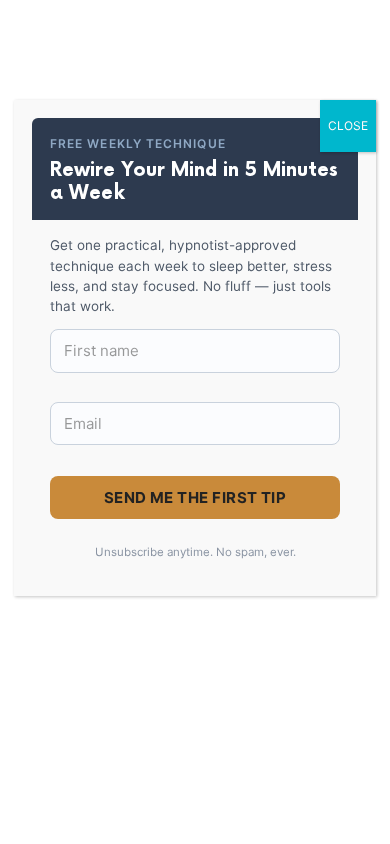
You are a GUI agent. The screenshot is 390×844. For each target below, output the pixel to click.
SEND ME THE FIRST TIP (195, 497)
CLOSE (348, 125)
